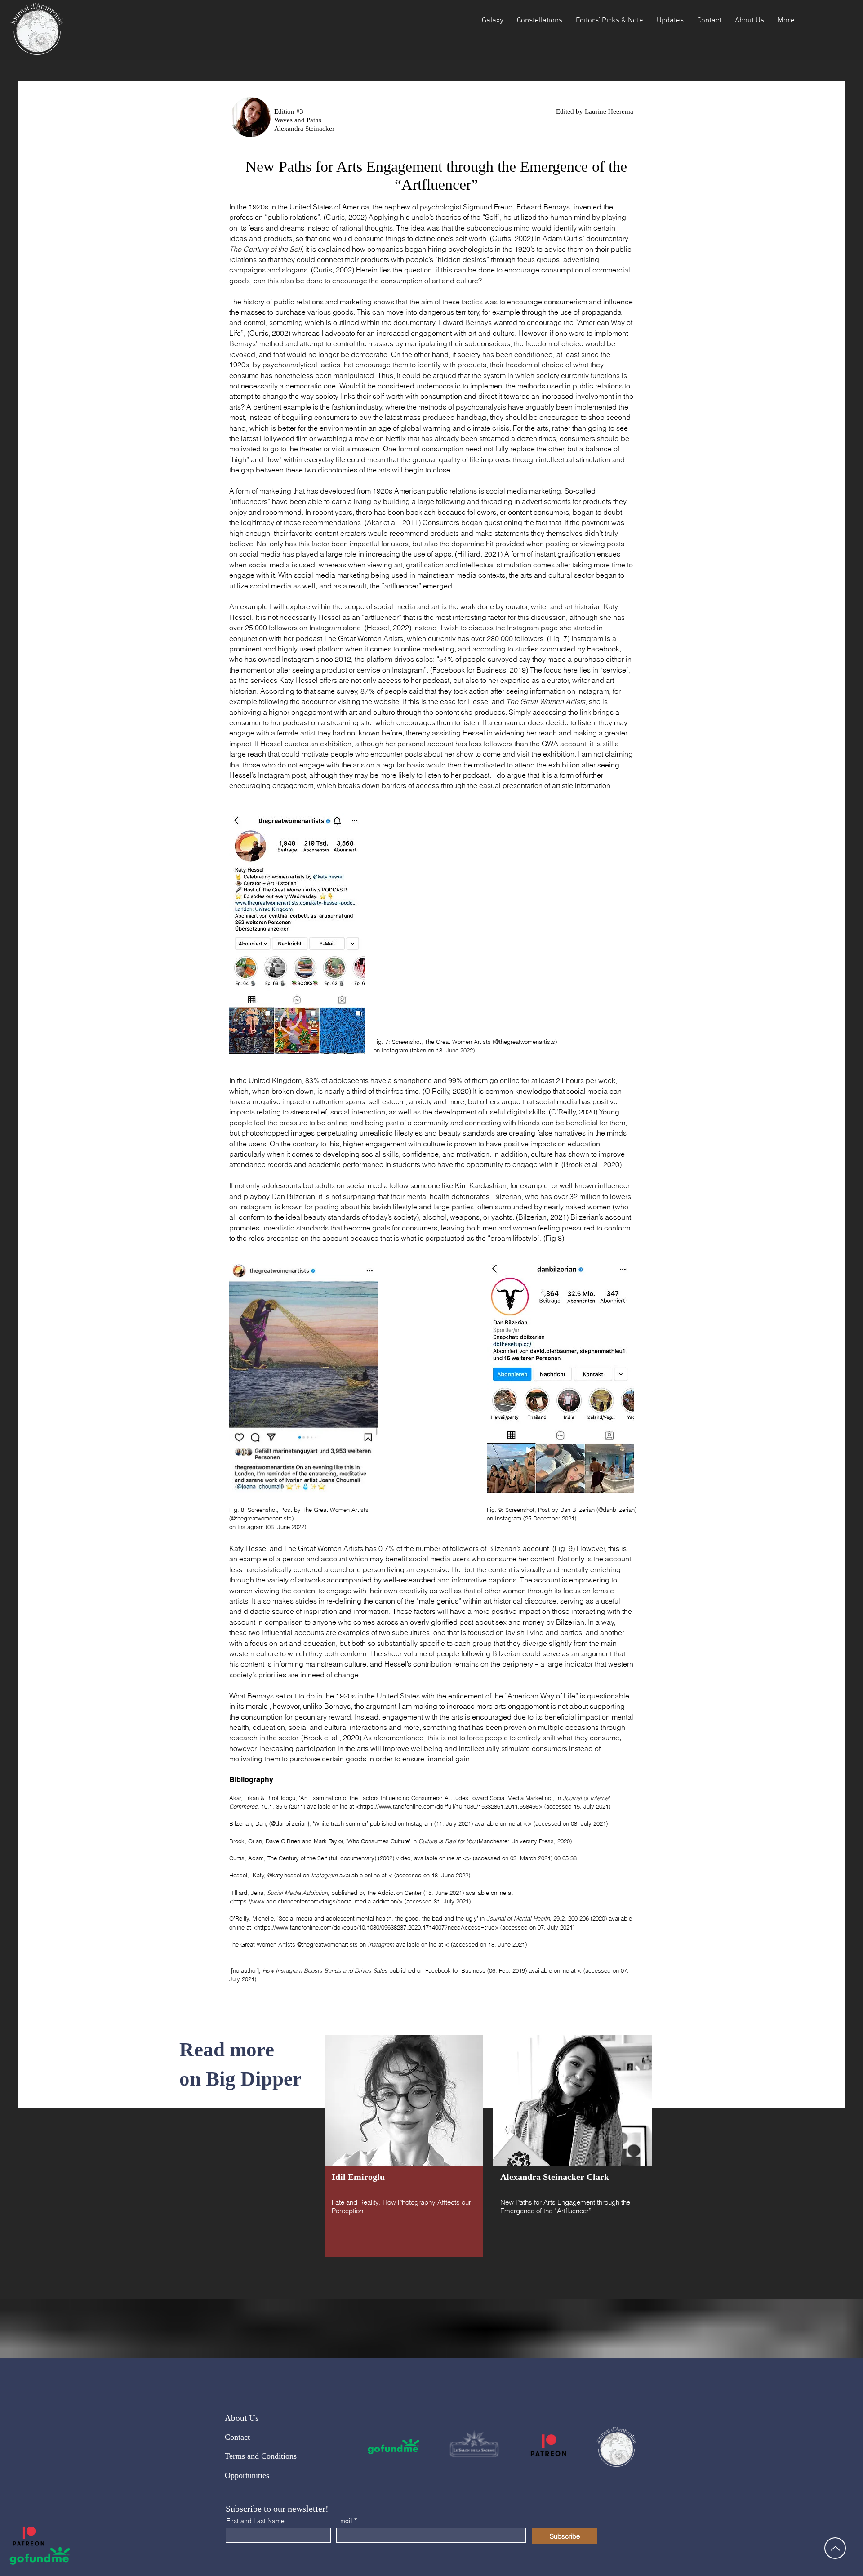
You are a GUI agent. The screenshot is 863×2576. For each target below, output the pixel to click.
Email (345, 2521)
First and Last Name (256, 2521)
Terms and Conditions (261, 2456)
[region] (404, 2146)
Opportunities (247, 2475)
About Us (242, 2418)
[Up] (835, 2548)
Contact (237, 2437)
